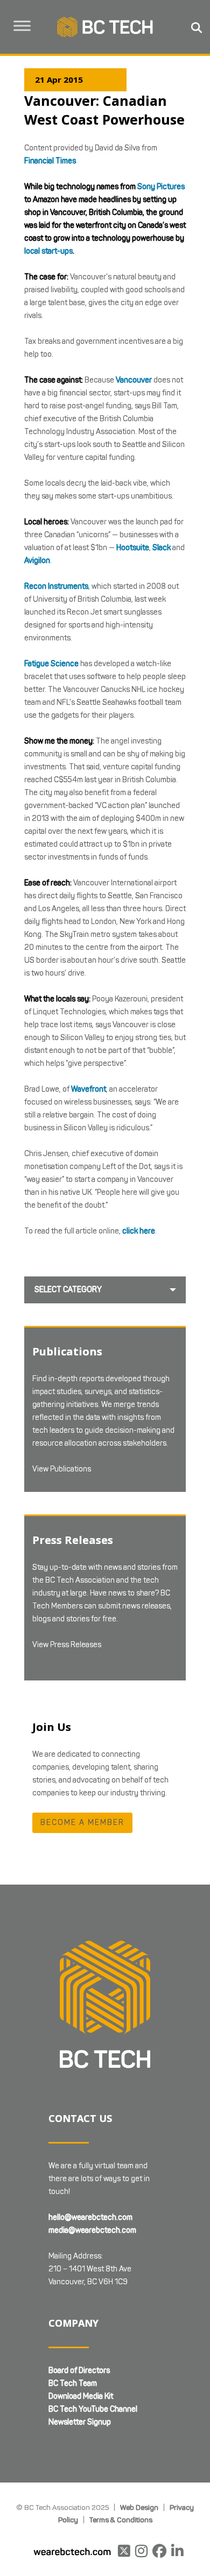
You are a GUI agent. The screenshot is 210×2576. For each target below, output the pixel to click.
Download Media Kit (81, 2396)
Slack (162, 548)
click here (139, 1231)
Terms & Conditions (121, 2520)
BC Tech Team (73, 2383)
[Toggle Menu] (22, 26)
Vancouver (134, 380)
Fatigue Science (51, 664)
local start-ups (48, 251)
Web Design (139, 2507)
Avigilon (37, 561)
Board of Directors (79, 2371)
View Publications (62, 1469)
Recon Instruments (56, 586)
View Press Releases (67, 1645)
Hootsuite (133, 548)
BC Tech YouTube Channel (93, 2409)
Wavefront (89, 1089)
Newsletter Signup (80, 2422)
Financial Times (50, 161)
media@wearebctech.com (92, 2230)
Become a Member (82, 1823)
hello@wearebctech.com (90, 2217)
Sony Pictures (161, 187)
